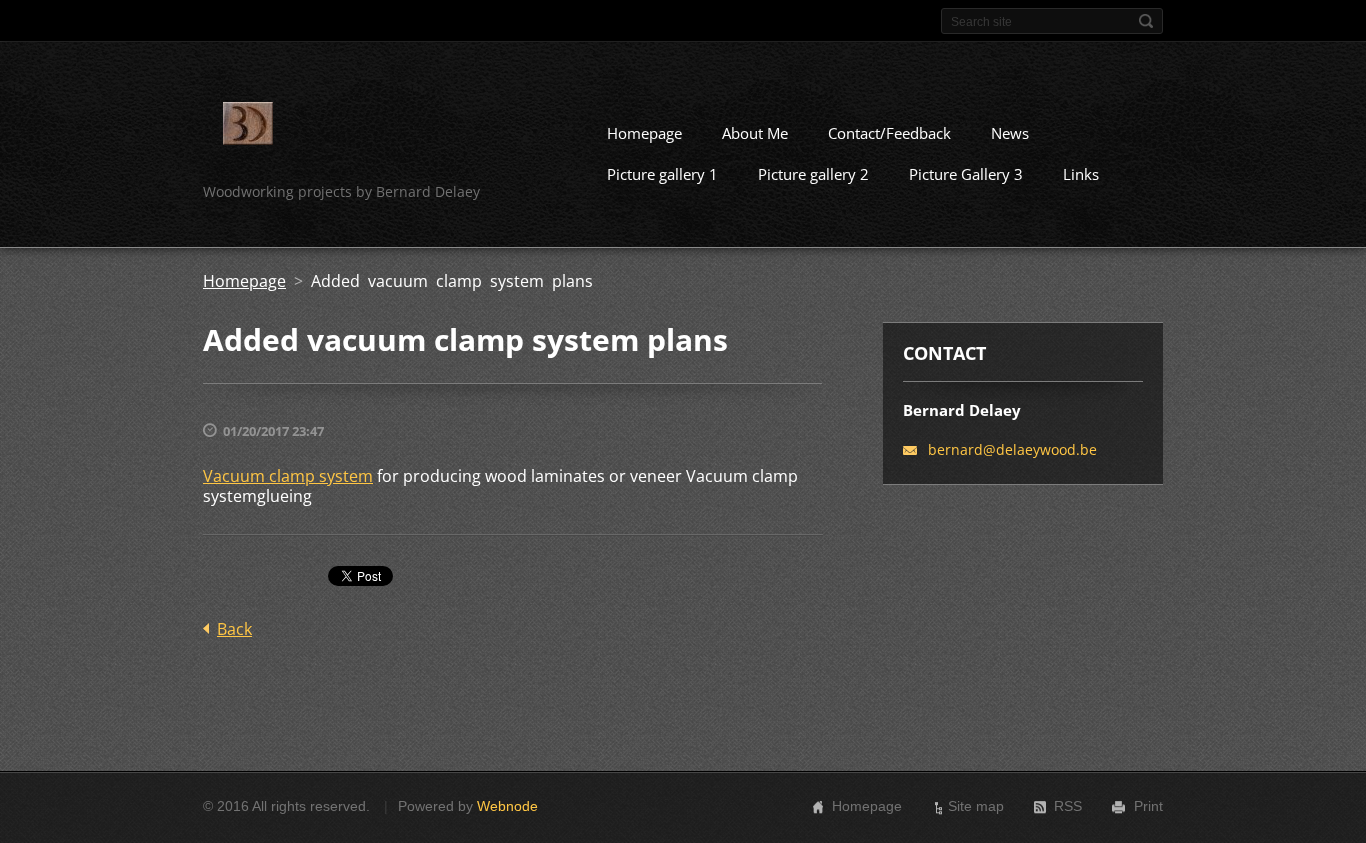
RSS (1068, 806)
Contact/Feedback (889, 133)
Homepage (644, 133)
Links (1081, 174)
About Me (755, 133)
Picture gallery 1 (662, 174)
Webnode (507, 806)
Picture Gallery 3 (966, 174)
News (1010, 133)
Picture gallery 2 (813, 174)
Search (1146, 21)
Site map (976, 806)
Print (1148, 806)
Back (234, 629)
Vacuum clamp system (288, 476)
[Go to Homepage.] (248, 127)
